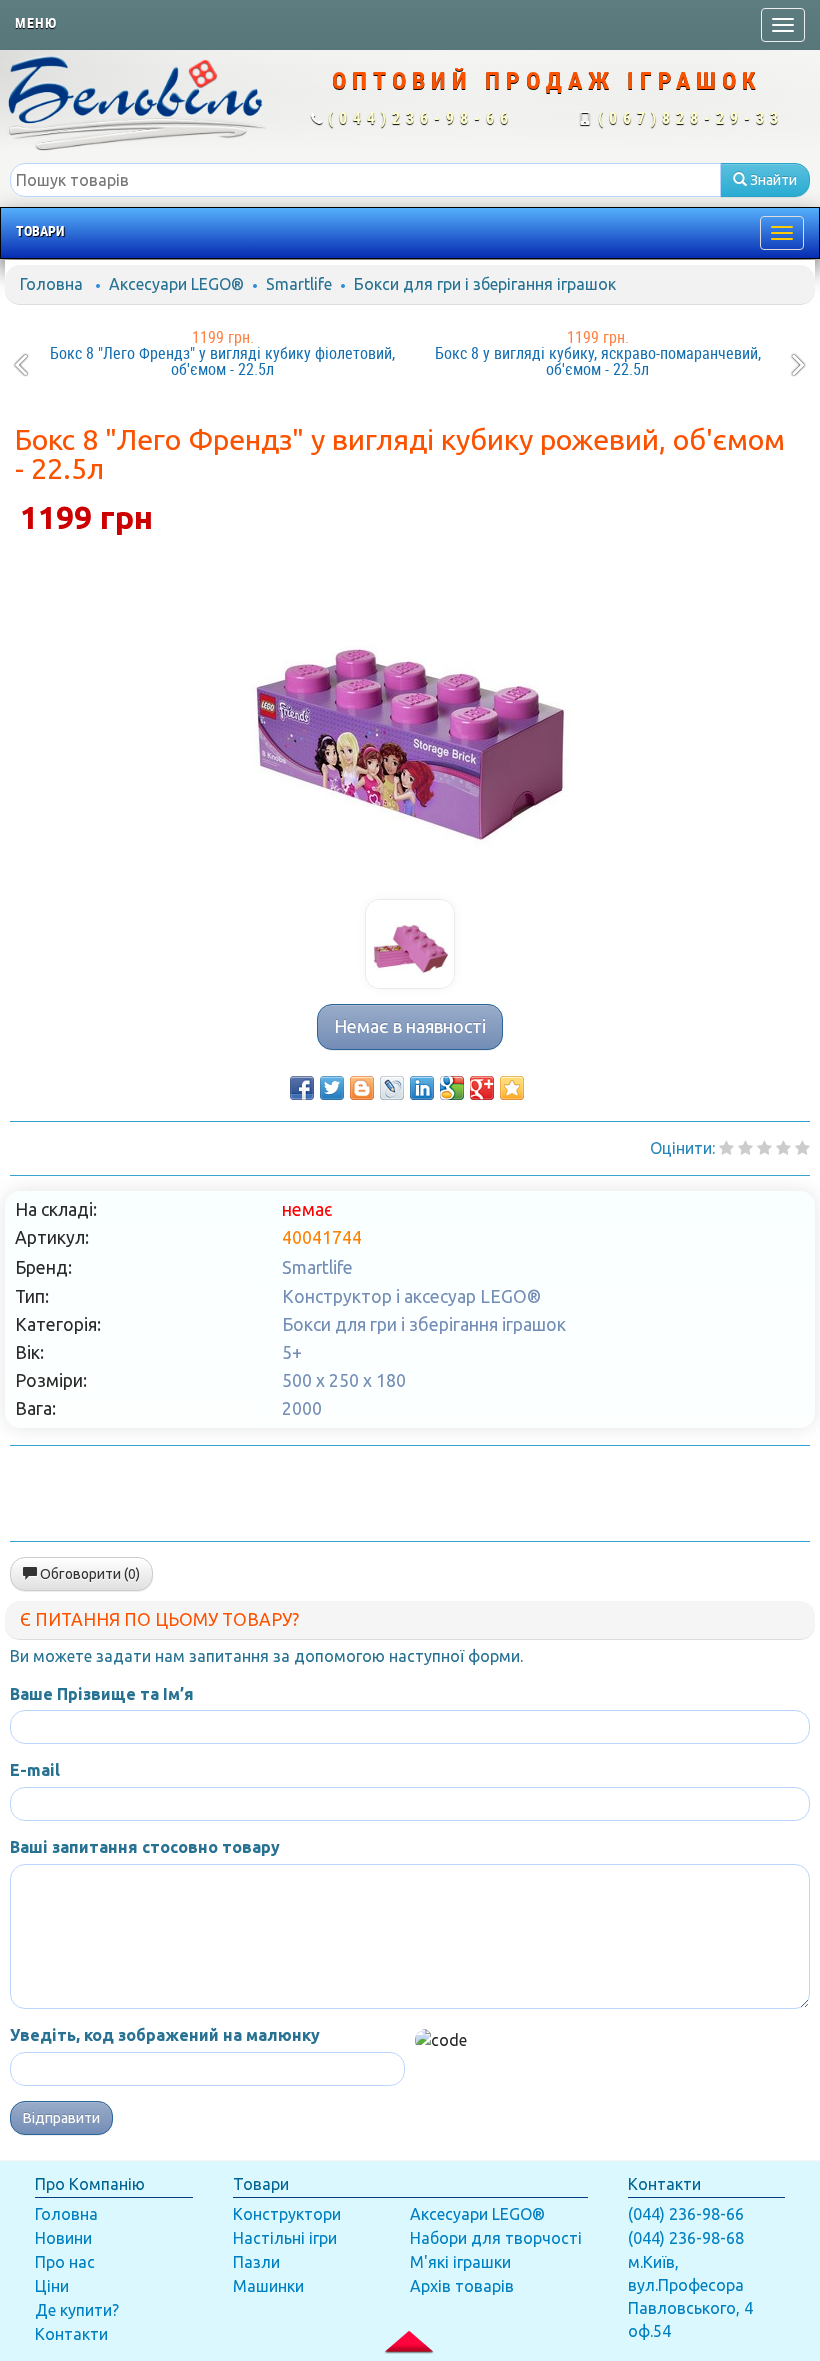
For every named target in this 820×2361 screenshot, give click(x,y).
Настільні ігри (285, 2238)
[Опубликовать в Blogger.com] (362, 1088)
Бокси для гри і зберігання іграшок (485, 284)
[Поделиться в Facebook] (302, 1088)
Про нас (65, 2262)
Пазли (256, 2262)
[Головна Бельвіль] (136, 101)
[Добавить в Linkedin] (422, 1088)
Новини (63, 2238)
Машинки (268, 2286)
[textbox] (365, 180)
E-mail (35, 1770)
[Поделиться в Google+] (482, 1088)
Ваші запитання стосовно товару (145, 1847)
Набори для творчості (496, 2238)
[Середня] (764, 1148)
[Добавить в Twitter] (332, 1088)
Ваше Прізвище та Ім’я (102, 1694)
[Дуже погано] (726, 1148)
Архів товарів (462, 2286)
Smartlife (299, 284)
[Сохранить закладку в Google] (452, 1088)
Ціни (52, 2286)
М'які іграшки (460, 2262)
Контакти (71, 2334)
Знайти (772, 180)
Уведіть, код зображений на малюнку (165, 2035)
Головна (51, 284)
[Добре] (802, 1148)
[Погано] (745, 1148)
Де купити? (77, 2310)
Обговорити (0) (88, 1574)
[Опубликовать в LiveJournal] (392, 1088)
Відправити (61, 2118)
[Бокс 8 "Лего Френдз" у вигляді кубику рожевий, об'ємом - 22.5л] (410, 724)
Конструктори (287, 2214)
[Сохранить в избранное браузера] (512, 1088)
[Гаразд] (783, 1148)
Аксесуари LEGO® (176, 284)
